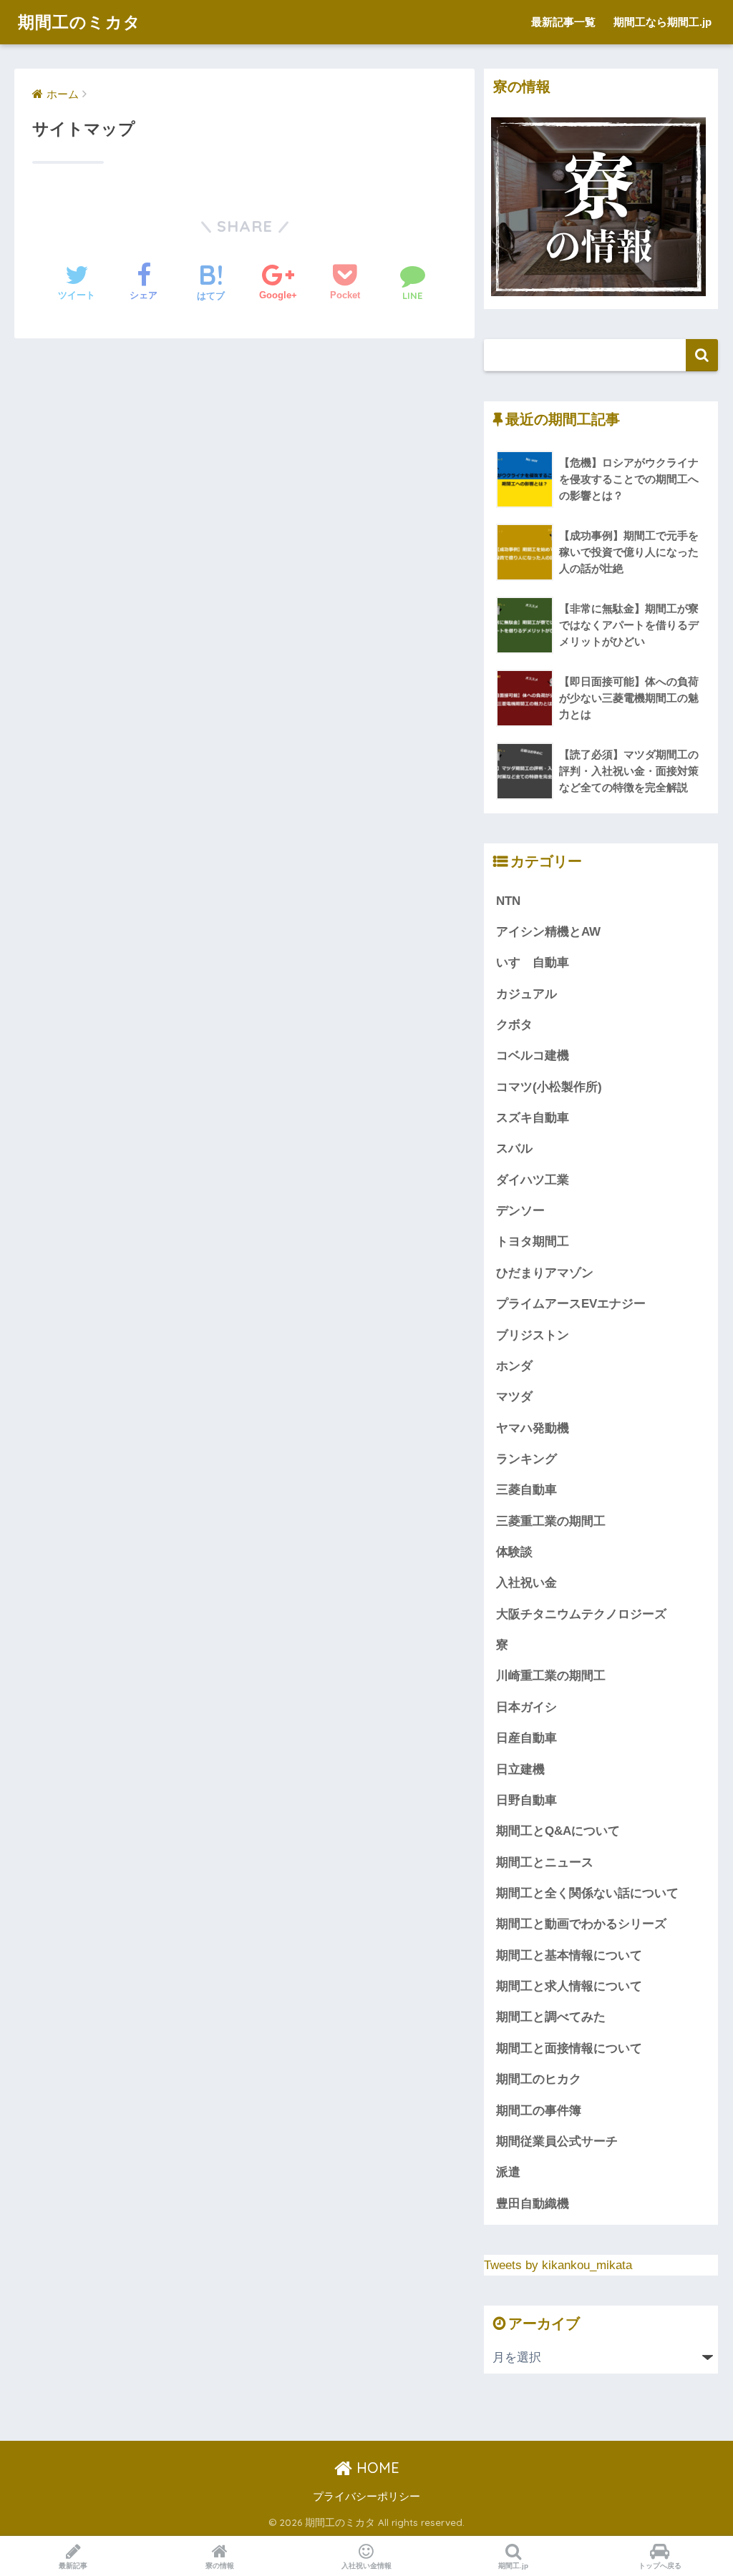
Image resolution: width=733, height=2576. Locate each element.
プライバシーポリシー (366, 2497)
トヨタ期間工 (533, 1242)
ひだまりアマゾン (545, 1273)
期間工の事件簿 (539, 2111)
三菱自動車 (526, 1490)
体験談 (514, 1552)
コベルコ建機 (533, 1056)
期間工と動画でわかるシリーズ (581, 1924)
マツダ (514, 1397)
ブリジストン (533, 1335)
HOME (376, 2468)
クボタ (514, 1025)
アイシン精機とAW (548, 932)
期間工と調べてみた (551, 2017)
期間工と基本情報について (569, 1955)
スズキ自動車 (533, 1118)
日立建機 (520, 1769)
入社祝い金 (526, 1583)
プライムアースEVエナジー (571, 1304)
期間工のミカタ (79, 22)
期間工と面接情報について (569, 2048)
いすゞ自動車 (533, 963)
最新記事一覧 (563, 22)
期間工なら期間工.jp (662, 22)
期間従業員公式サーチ (557, 2141)
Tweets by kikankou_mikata (558, 2265)
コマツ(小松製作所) (549, 1087)
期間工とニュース (545, 1862)
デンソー (520, 1211)
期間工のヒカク (539, 2079)
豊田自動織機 (533, 2204)
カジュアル (526, 994)
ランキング (526, 1459)
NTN (508, 901)
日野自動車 (526, 1800)
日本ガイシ (526, 1707)
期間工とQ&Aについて (558, 1831)
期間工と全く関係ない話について (587, 1893)
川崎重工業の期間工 (551, 1676)
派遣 (508, 2172)
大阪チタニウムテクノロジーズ (581, 1614)
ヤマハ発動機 (533, 1428)
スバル (514, 1149)
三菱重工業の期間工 (551, 1521)
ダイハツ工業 (533, 1180)
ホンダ (514, 1366)
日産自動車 (526, 1738)
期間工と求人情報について (569, 1986)
